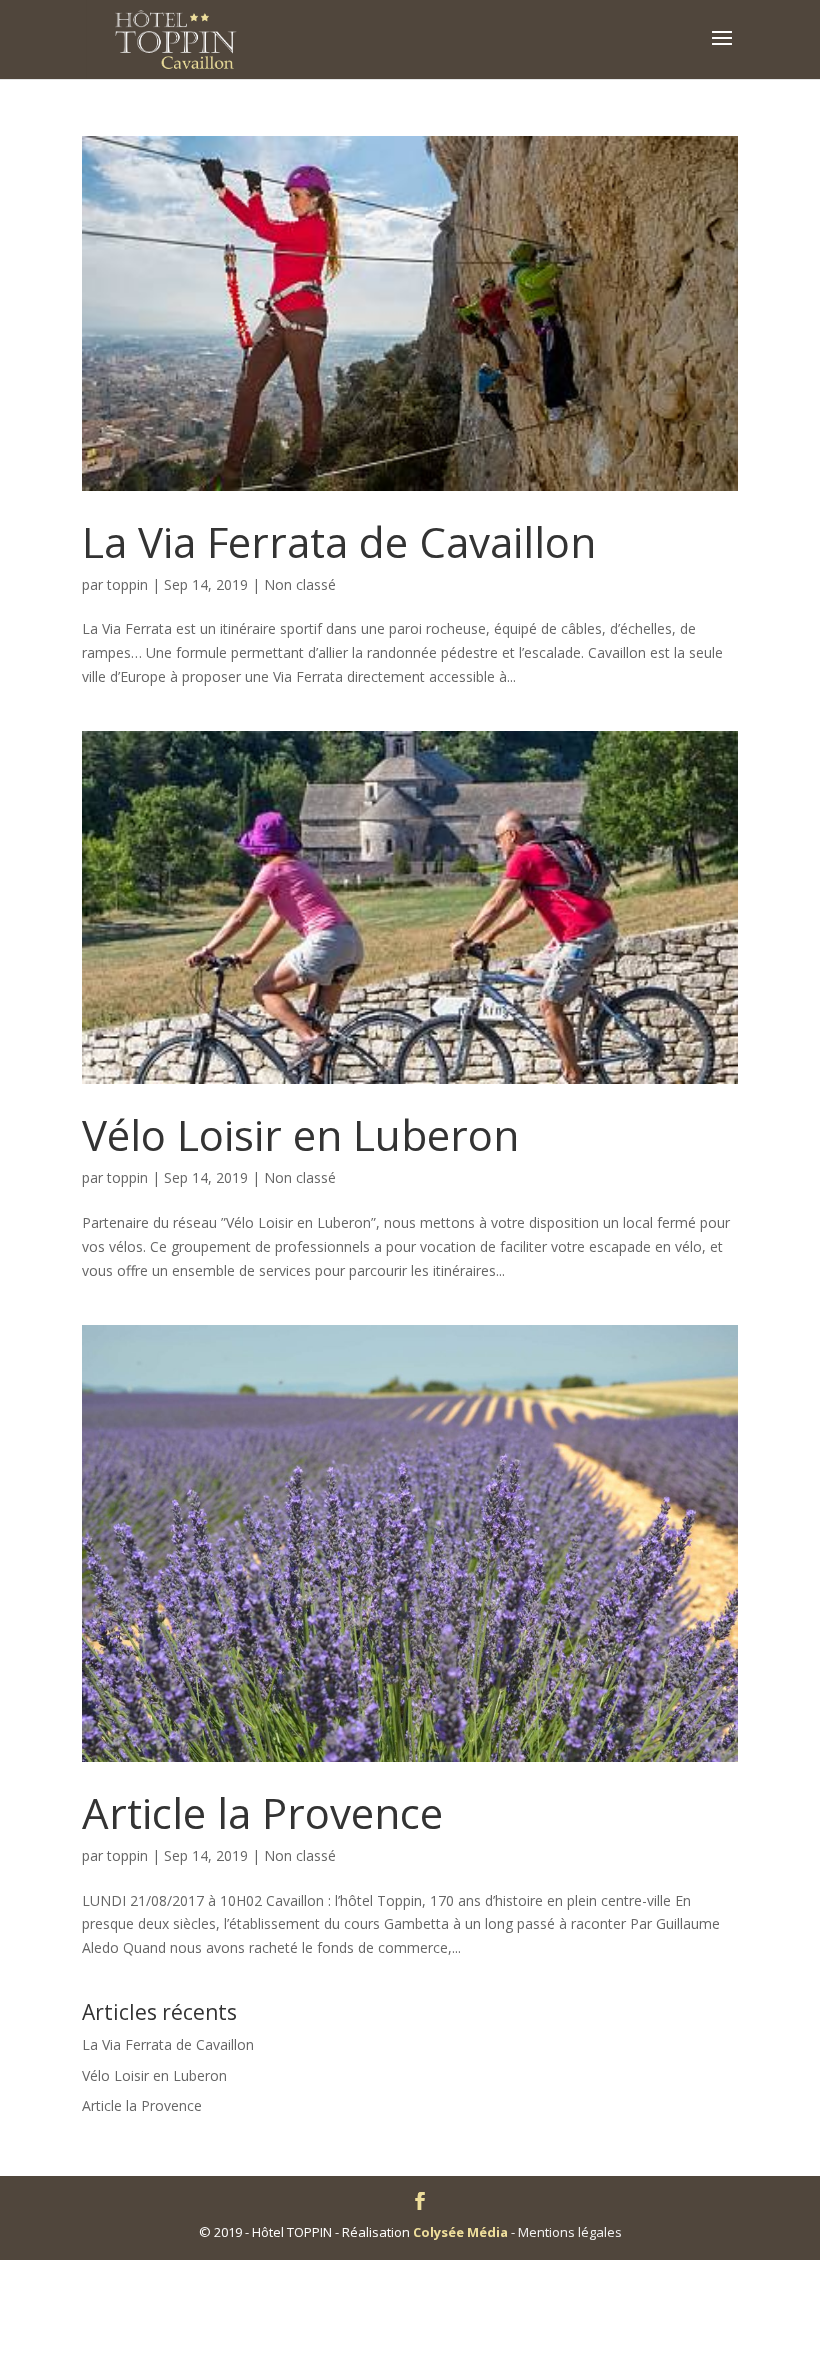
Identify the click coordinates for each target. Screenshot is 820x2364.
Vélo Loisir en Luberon (300, 1134)
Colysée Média (460, 2232)
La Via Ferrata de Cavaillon (339, 541)
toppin (127, 584)
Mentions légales (570, 2232)
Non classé (300, 584)
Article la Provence (262, 1812)
